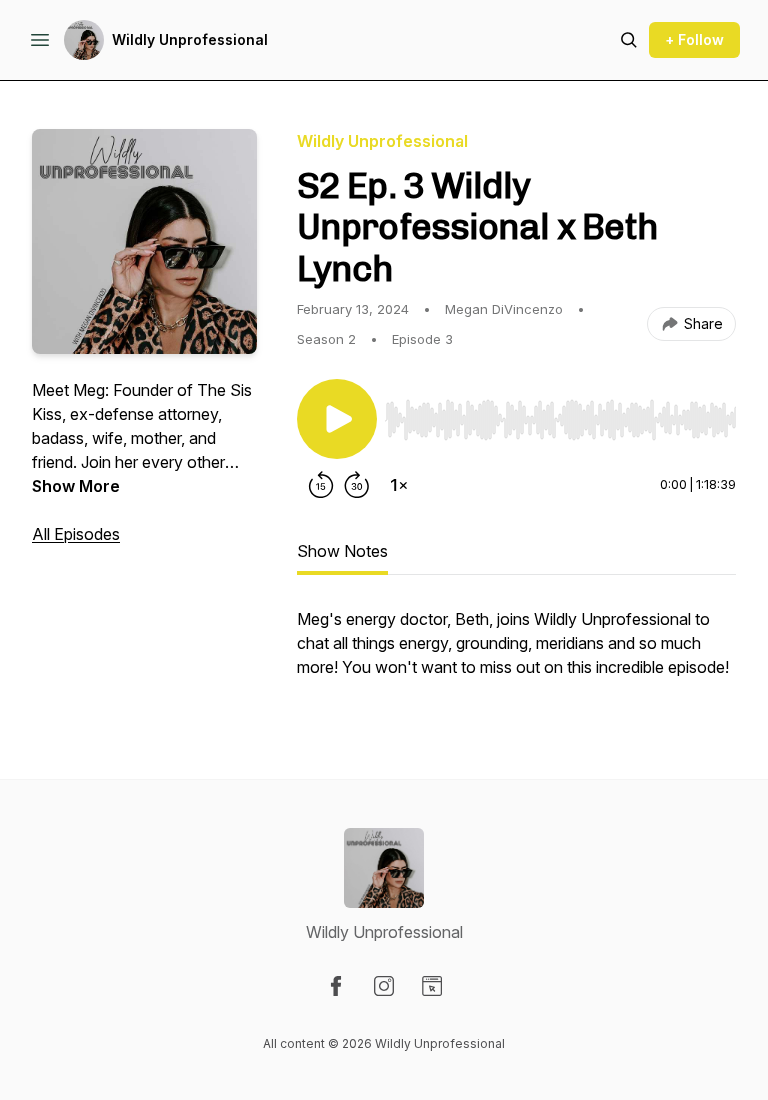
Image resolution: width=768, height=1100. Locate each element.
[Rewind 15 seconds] (321, 485)
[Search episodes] (629, 40)
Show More (76, 486)
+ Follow (694, 39)
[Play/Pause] (337, 419)
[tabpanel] (516, 653)
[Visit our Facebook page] (336, 986)
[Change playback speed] (399, 485)
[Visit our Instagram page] (384, 986)
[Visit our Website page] (432, 986)
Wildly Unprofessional (190, 39)
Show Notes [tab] (342, 551)
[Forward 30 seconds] (357, 485)
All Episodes (76, 534)
